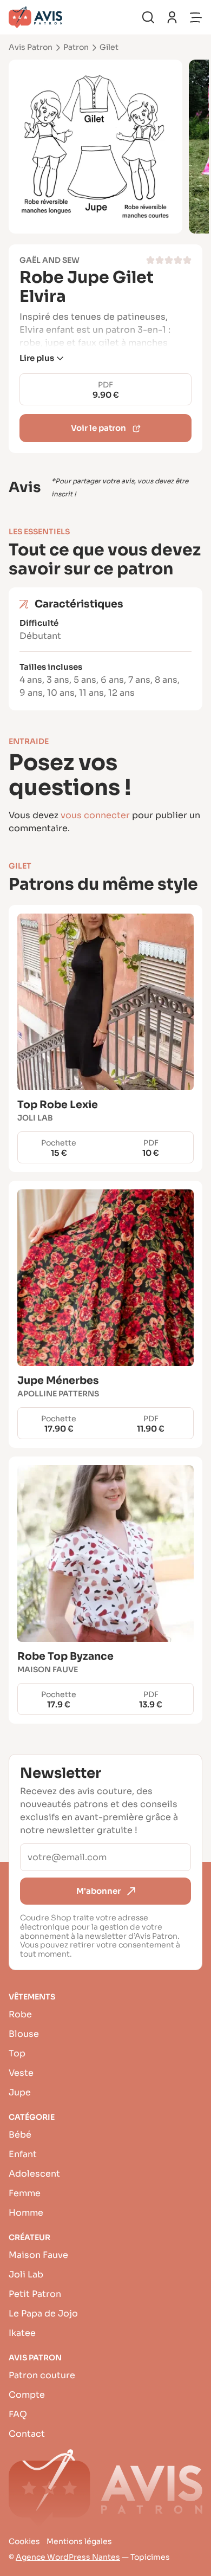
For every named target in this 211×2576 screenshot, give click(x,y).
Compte (27, 2395)
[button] (41, 358)
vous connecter (95, 815)
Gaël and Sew (50, 260)
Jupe (20, 2092)
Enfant (23, 2154)
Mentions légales (79, 2541)
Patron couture (42, 2375)
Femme (25, 2193)
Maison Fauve (38, 2255)
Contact (27, 2434)
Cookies (24, 2541)
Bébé (20, 2135)
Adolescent (34, 2174)
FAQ (18, 2414)
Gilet (109, 47)
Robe (20, 2014)
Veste (21, 2073)
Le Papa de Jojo (43, 2313)
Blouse (24, 2034)
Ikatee (22, 2333)
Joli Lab (26, 2274)
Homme (26, 2213)
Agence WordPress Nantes (68, 2557)
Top (17, 2053)
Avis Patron (31, 47)
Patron (76, 47)
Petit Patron (35, 2294)
